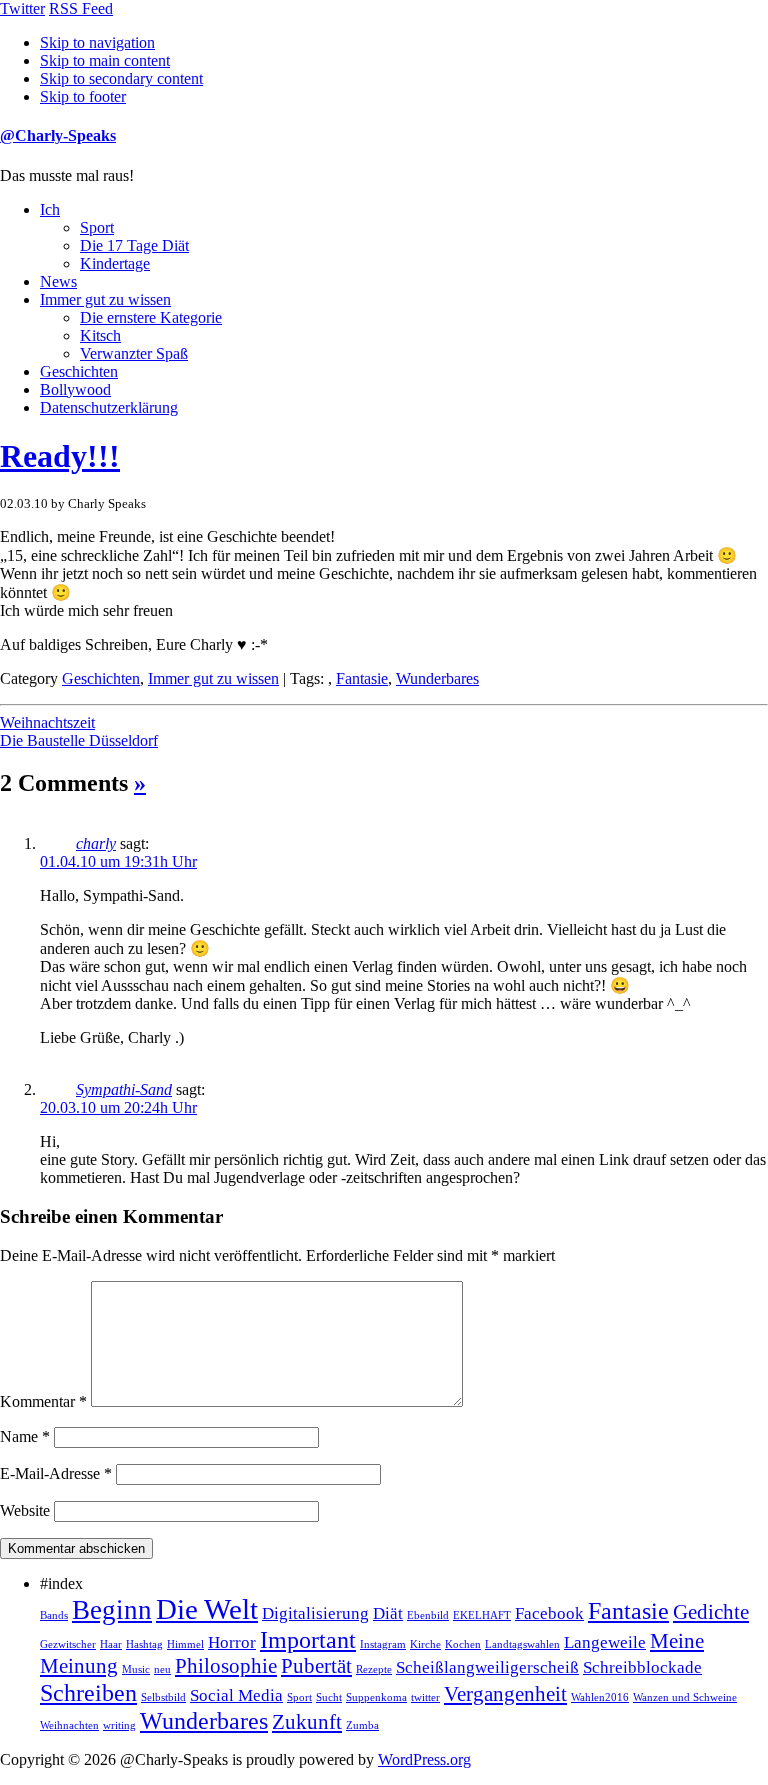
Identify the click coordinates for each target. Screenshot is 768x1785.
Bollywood (75, 389)
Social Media (236, 1695)
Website (25, 1510)
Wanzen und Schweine (685, 1697)
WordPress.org (424, 1759)
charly (96, 843)
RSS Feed (81, 8)
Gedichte (711, 1612)
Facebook (549, 1613)
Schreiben (88, 1692)
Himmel (185, 1644)
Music (136, 1669)
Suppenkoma (376, 1697)
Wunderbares (437, 678)
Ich (50, 209)
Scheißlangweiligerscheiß (487, 1667)
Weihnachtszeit (47, 722)
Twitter (22, 8)
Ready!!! (60, 456)
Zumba (362, 1725)
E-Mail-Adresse (56, 1473)
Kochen (463, 1644)
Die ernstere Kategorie (151, 317)
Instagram (383, 1644)
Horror (232, 1642)
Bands (54, 1615)
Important (308, 1639)
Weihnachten (69, 1725)
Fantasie (362, 678)
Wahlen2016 (600, 1697)
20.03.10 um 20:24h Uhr (118, 1107)
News (58, 281)
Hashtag (144, 1644)
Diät (388, 1613)
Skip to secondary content (121, 78)
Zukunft (307, 1722)
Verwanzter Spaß (134, 353)
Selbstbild (163, 1697)
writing (119, 1725)
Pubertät (316, 1666)
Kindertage (115, 263)
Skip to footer (83, 96)
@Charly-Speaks (58, 135)
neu (162, 1669)
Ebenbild (428, 1615)
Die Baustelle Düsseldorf (79, 740)
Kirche (425, 1644)
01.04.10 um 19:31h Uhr (118, 861)
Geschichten (79, 371)
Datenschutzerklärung (109, 407)
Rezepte (374, 1669)
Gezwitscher (68, 1644)
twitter (425, 1697)
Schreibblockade (642, 1667)
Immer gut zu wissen (105, 299)
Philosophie (226, 1666)
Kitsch (100, 335)
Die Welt (207, 1609)
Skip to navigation (97, 42)
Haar (111, 1644)
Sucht (329, 1697)
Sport (97, 227)
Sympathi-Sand (124, 1089)
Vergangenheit (505, 1694)
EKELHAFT (482, 1615)
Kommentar (43, 1401)
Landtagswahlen (522, 1644)
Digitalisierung (315, 1613)
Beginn (112, 1610)
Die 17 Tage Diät (134, 245)
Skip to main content (105, 60)
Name (25, 1436)
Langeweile (605, 1642)
